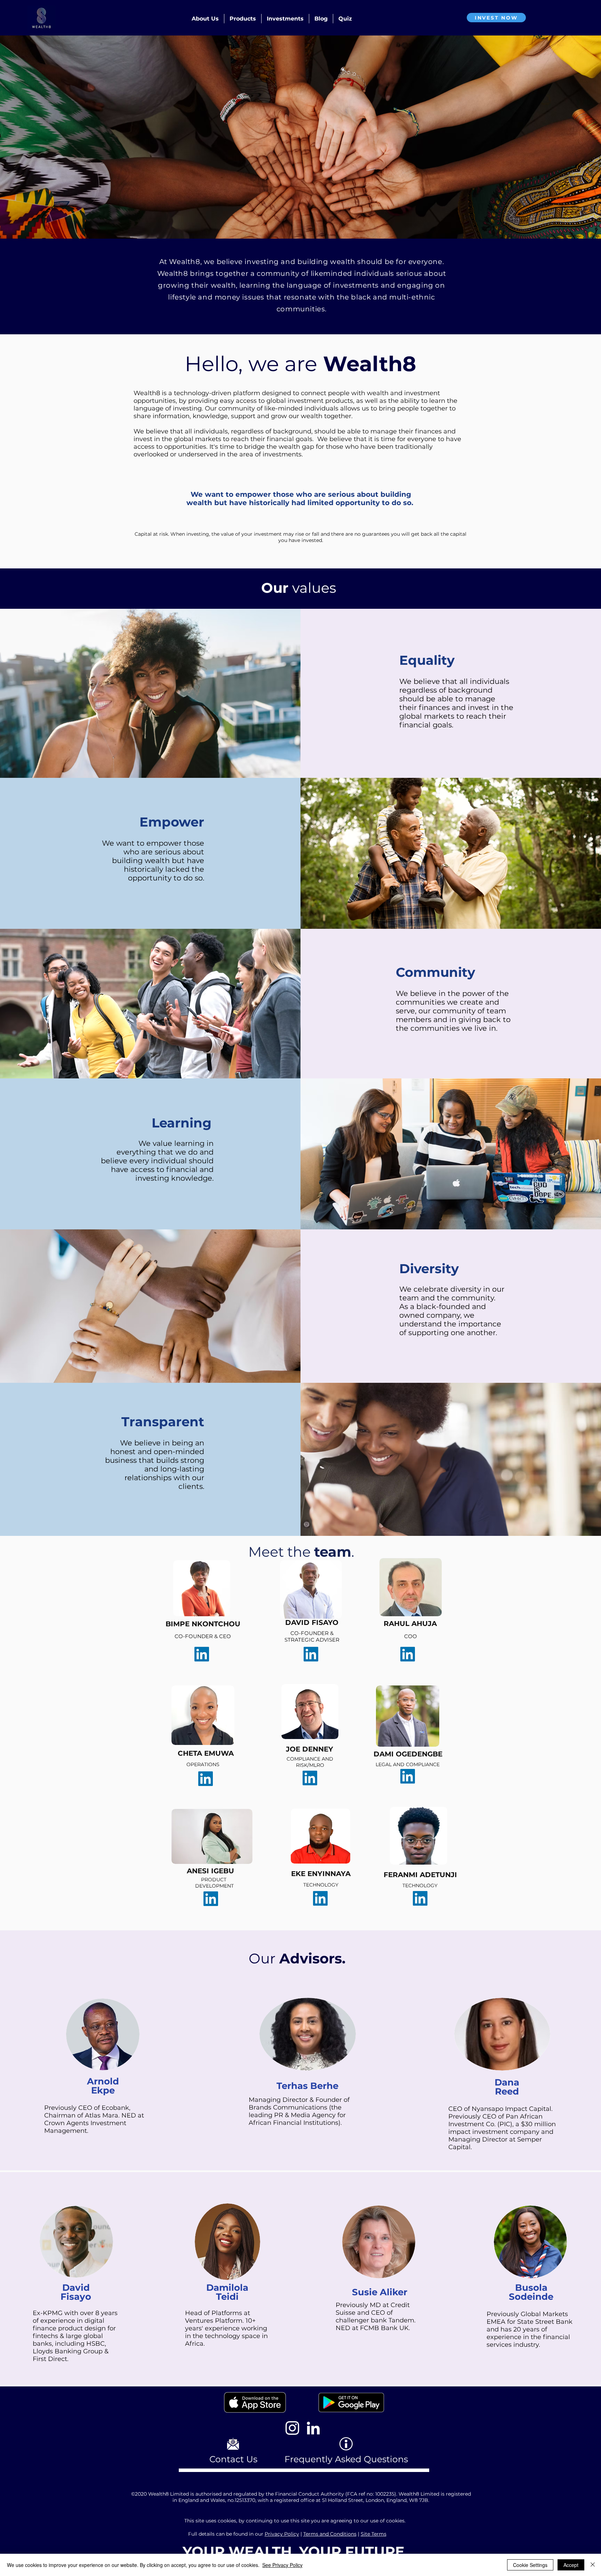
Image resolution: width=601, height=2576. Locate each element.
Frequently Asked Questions (346, 2459)
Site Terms (374, 2534)
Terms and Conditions (330, 2534)
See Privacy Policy (282, 2565)
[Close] (593, 2565)
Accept (571, 2565)
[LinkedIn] (311, 1654)
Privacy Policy (282, 2534)
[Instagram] (292, 2428)
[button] (205, 19)
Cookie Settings (530, 2565)
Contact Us (233, 2459)
